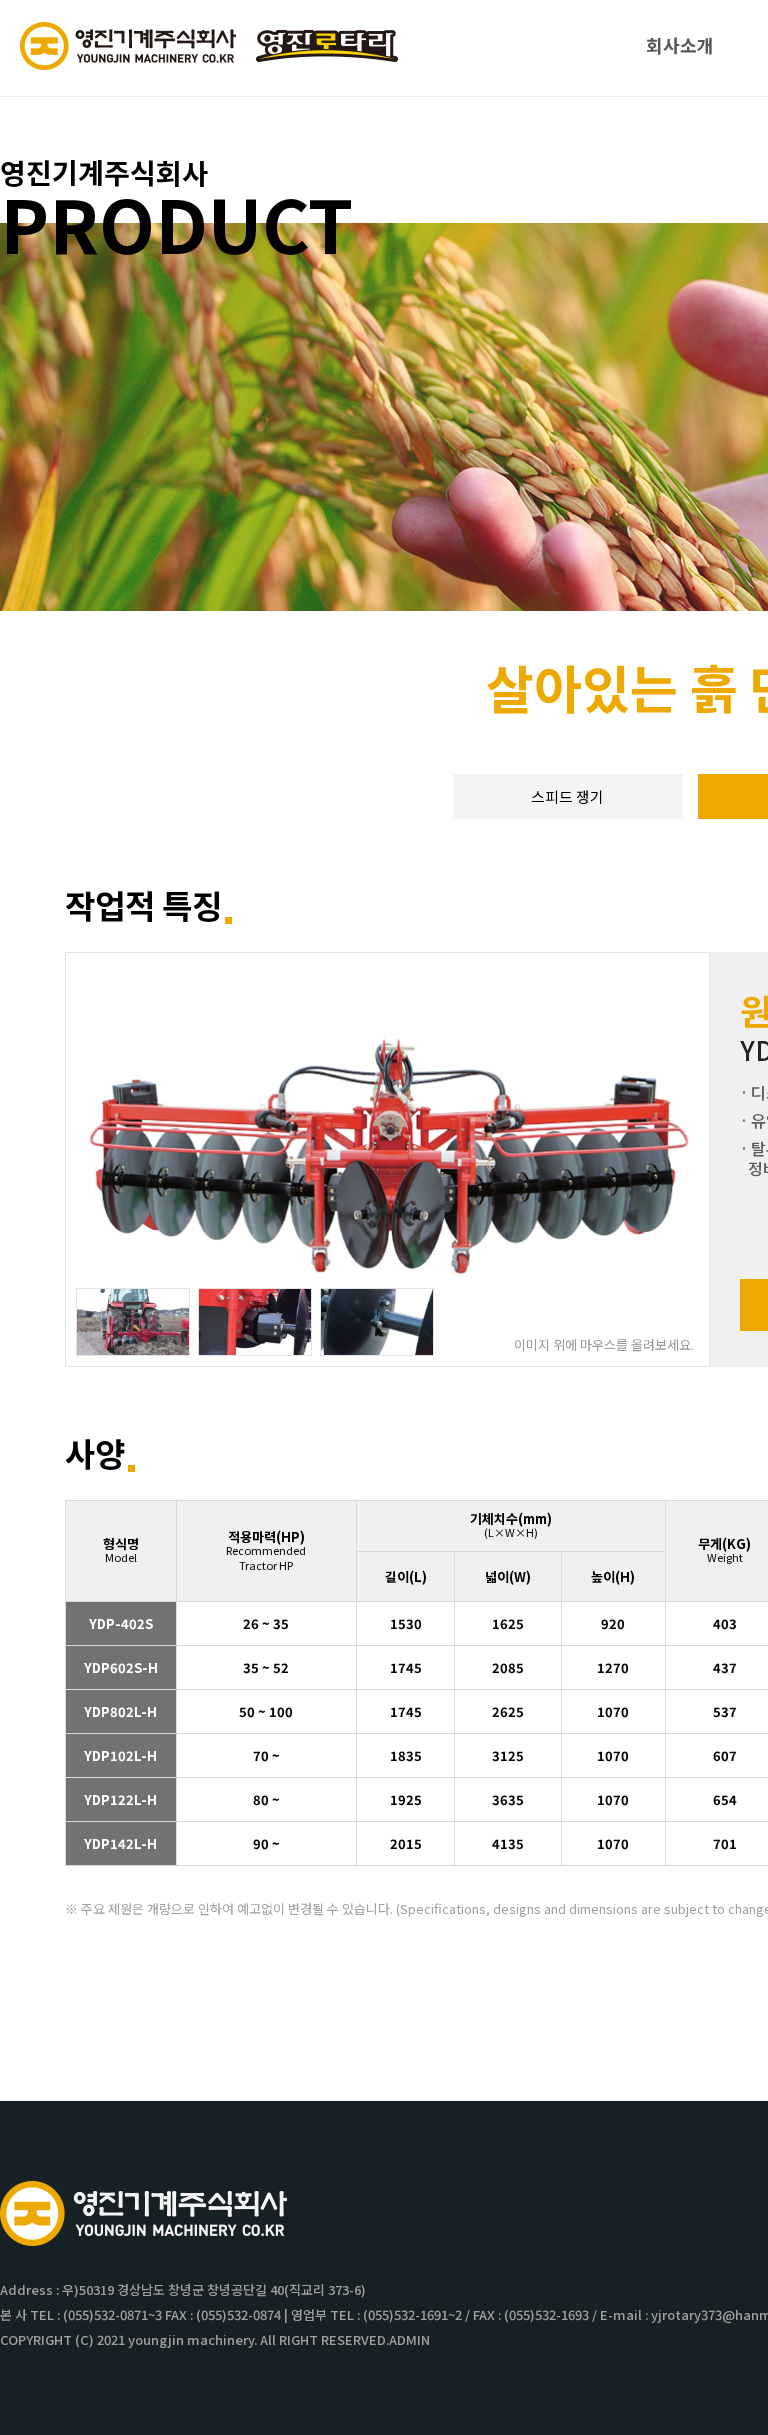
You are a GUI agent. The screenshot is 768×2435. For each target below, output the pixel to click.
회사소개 (680, 45)
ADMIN (409, 2339)
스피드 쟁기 (567, 796)
